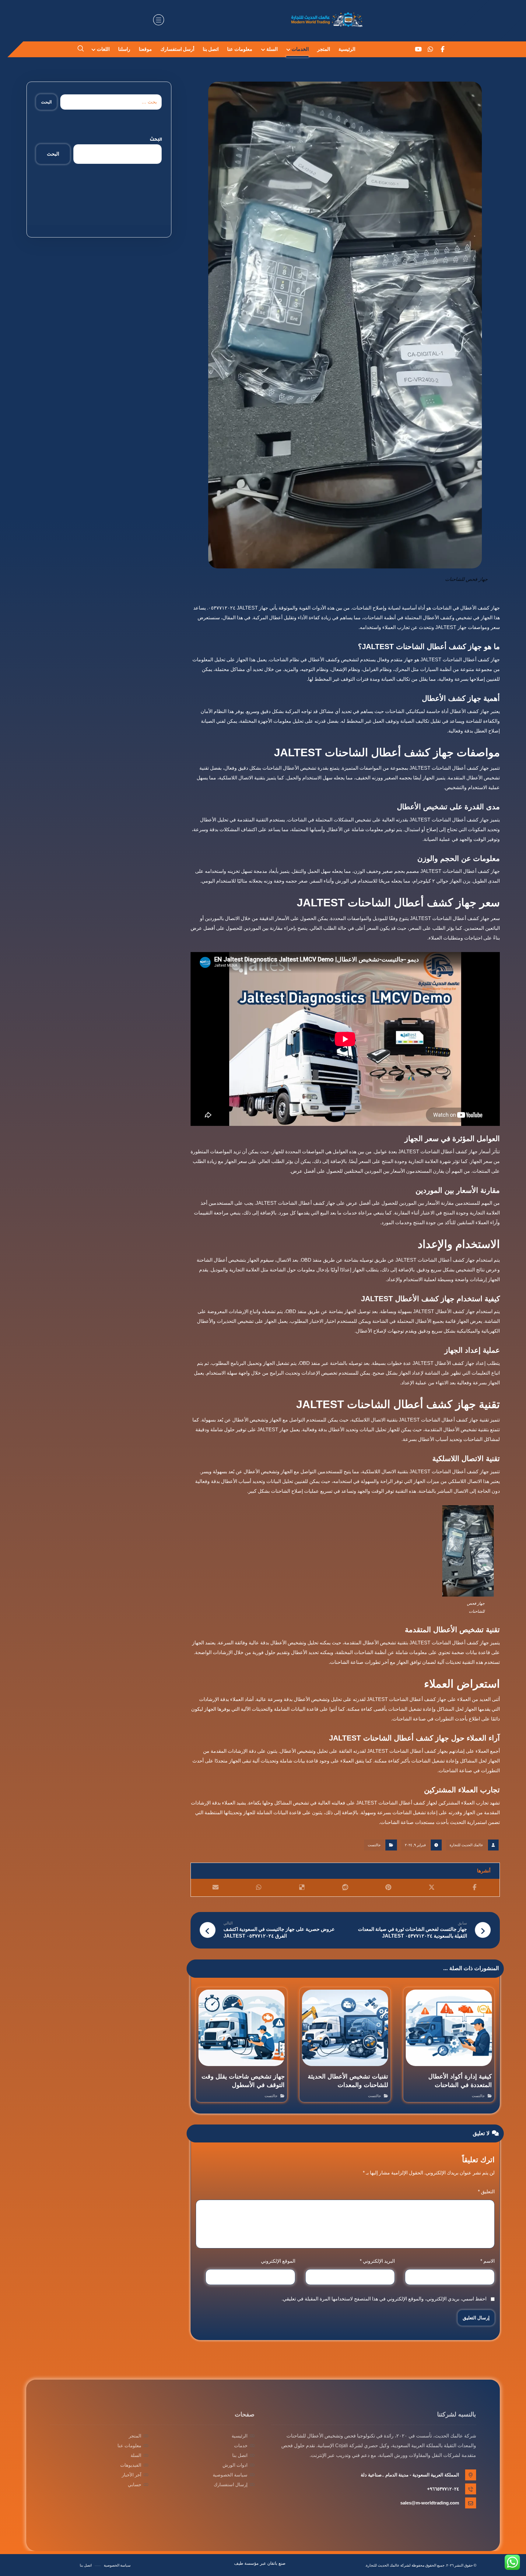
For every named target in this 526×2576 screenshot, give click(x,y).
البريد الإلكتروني (377, 2261)
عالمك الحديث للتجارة (466, 1845)
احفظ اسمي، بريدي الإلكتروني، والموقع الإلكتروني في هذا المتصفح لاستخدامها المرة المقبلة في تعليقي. (384, 2299)
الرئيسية (240, 2436)
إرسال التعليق (476, 2318)
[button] (443, 49)
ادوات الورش (235, 2465)
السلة (136, 2455)
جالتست (374, 1845)
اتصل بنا (240, 2455)
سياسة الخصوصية (230, 2475)
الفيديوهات (131, 2465)
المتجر (135, 2436)
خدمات (241, 2446)
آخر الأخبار (131, 2475)
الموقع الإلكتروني (278, 2261)
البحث (46, 102)
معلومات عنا (129, 2446)
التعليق (486, 2192)
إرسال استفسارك (231, 2485)
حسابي (135, 2485)
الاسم (487, 2261)
